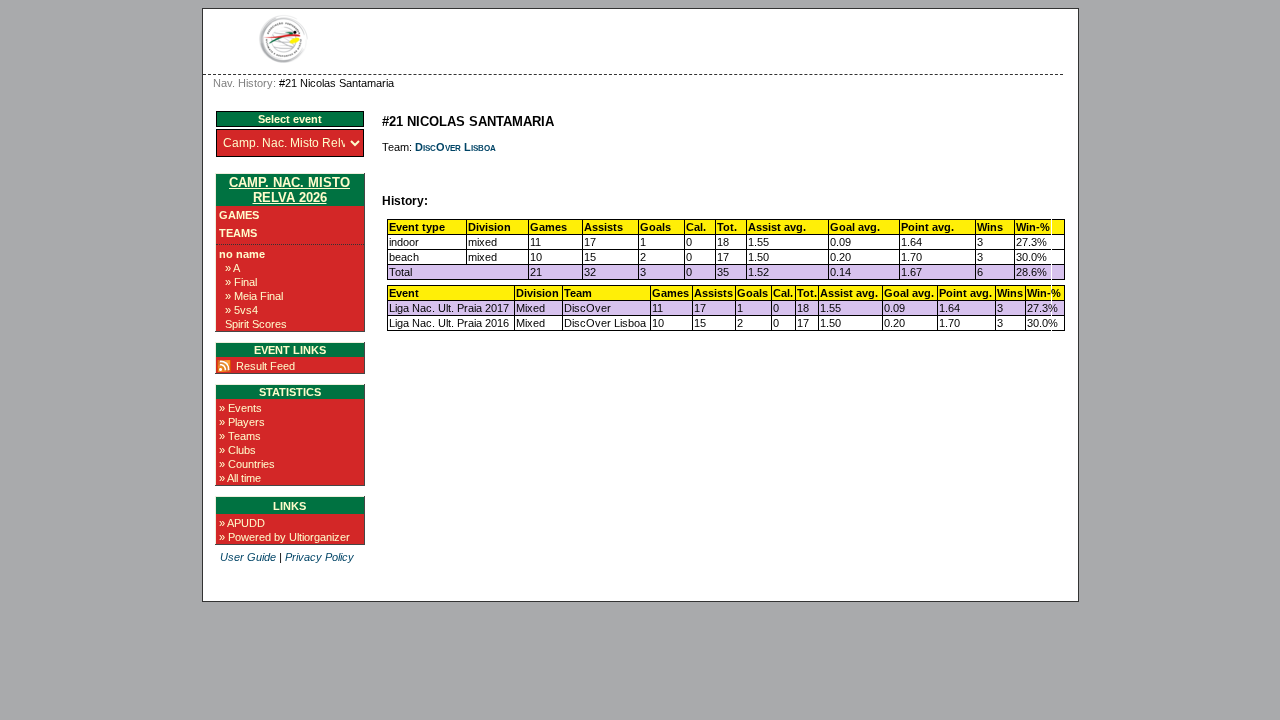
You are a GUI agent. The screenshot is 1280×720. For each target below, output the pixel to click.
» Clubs (237, 450)
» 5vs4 (241, 310)
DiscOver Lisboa (455, 147)
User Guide (248, 557)
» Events (240, 408)
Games (239, 215)
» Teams (240, 436)
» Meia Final (254, 296)
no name (242, 254)
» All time (240, 478)
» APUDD (242, 523)
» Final (241, 282)
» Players (242, 422)
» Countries (247, 464)
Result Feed (265, 366)
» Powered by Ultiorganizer (284, 537)
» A (232, 268)
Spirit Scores (256, 324)
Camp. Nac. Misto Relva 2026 (289, 190)
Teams (238, 233)
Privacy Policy (319, 557)
